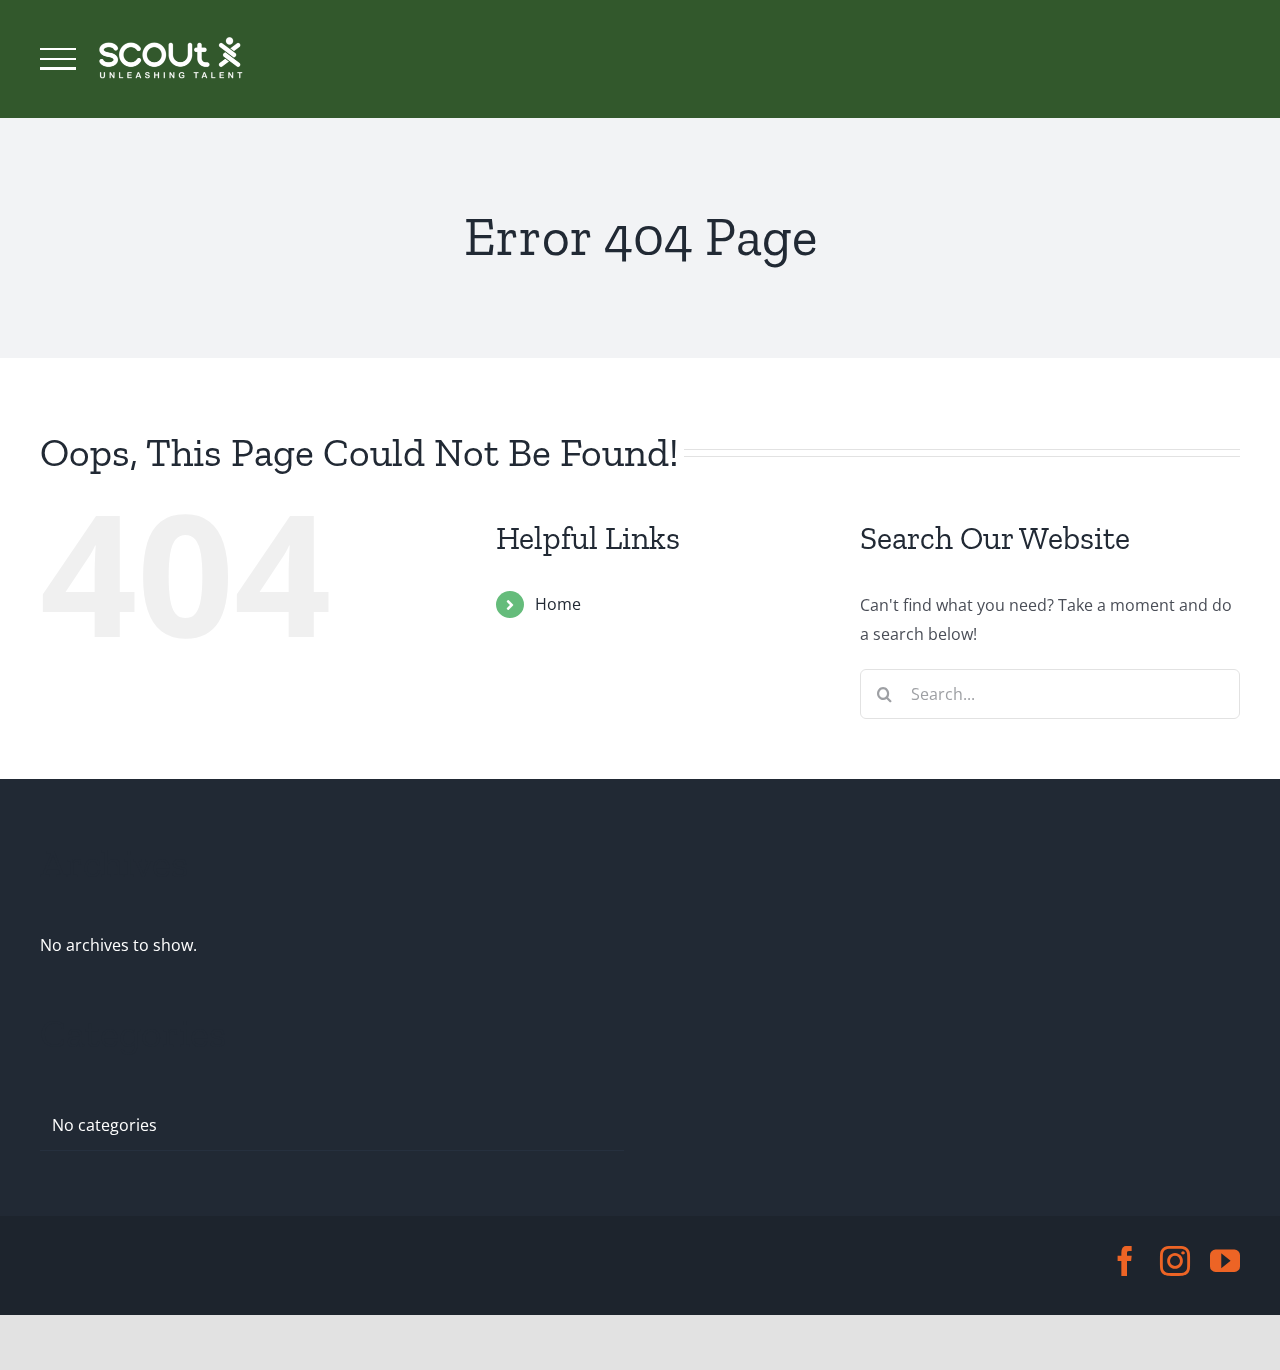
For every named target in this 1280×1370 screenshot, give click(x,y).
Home (558, 604)
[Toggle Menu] (58, 59)
